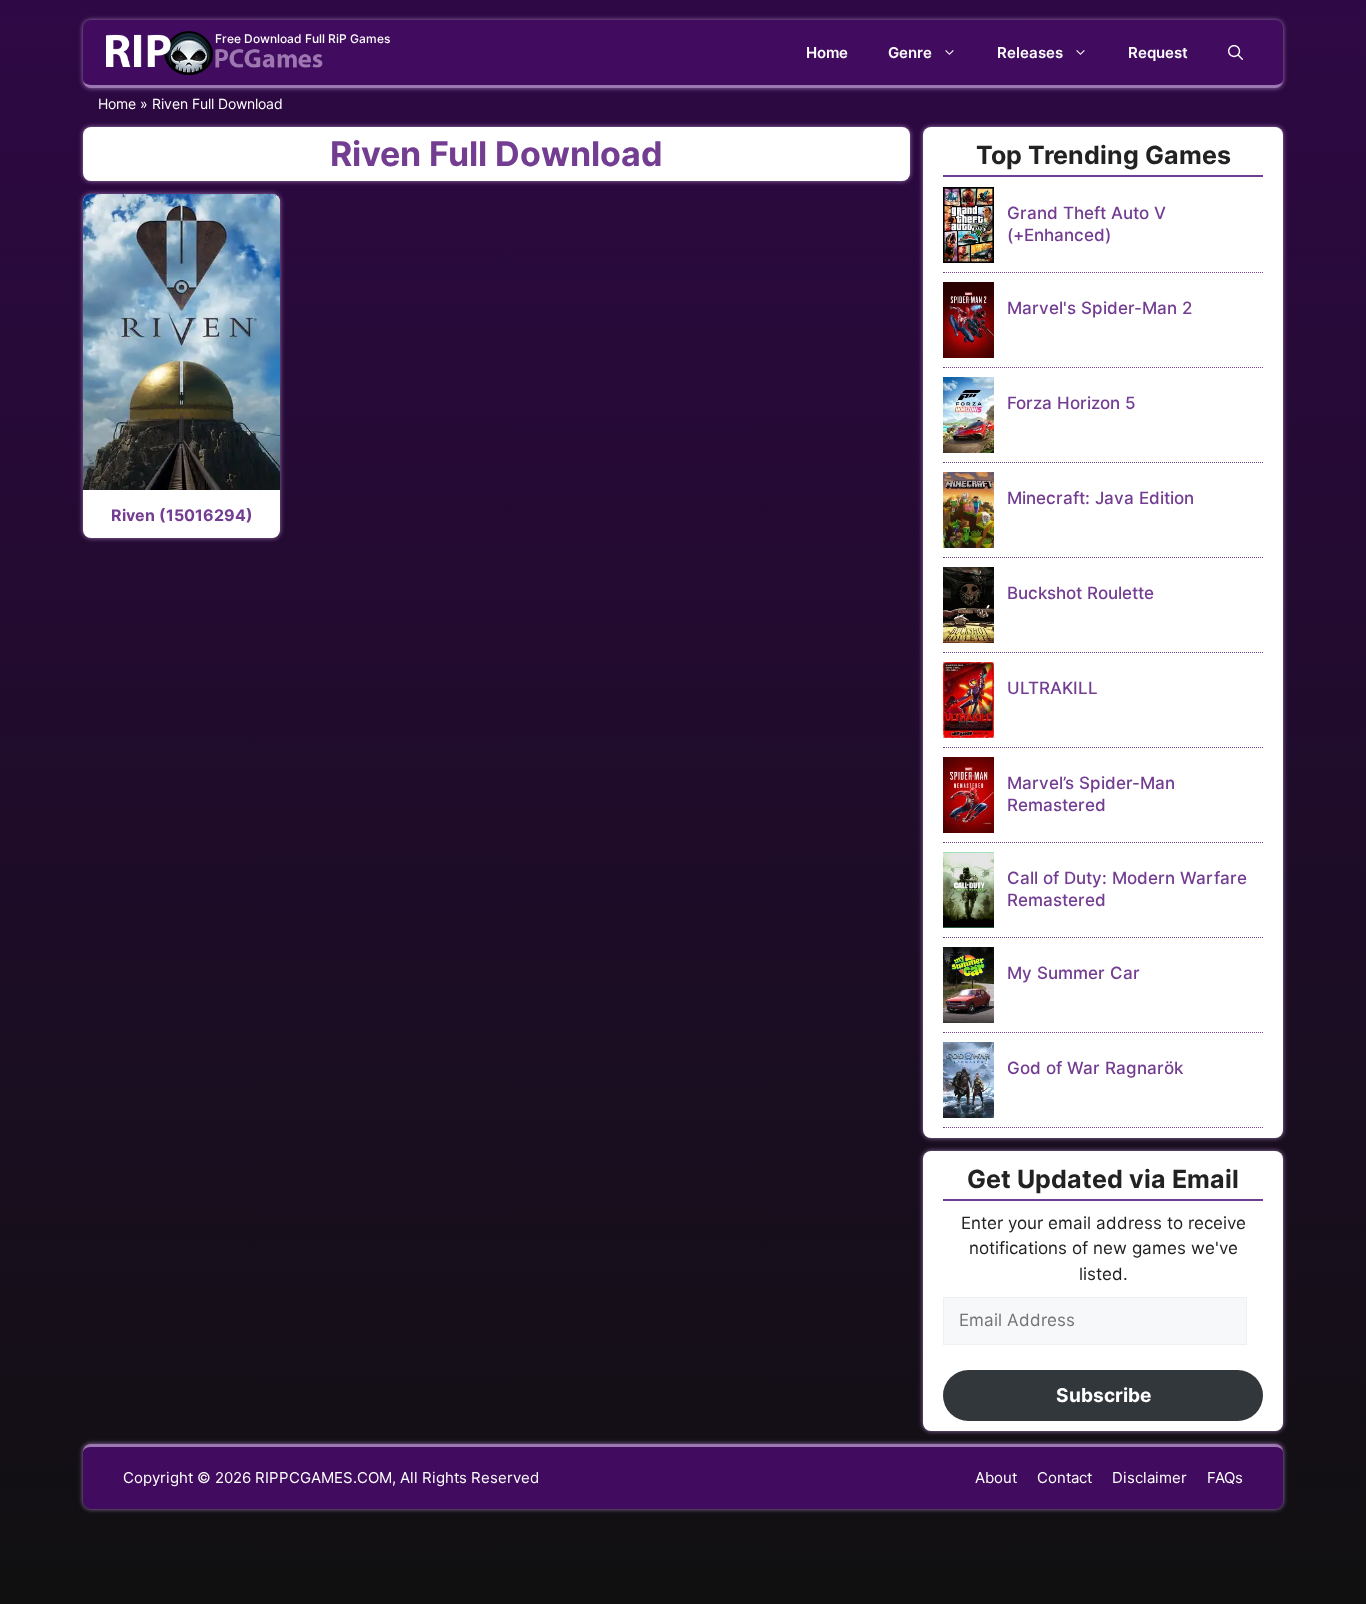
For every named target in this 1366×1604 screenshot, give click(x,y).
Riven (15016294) (182, 515)
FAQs (1225, 1477)
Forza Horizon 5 (1071, 403)
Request (1158, 52)
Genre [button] (910, 52)
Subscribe (1103, 1395)
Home (827, 52)
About (996, 1477)
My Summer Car (1073, 973)
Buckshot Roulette (1080, 593)
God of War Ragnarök (1095, 1068)
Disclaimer (1149, 1477)
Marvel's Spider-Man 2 (1099, 308)
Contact (1064, 1477)
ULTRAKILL (1052, 688)
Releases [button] (1030, 52)
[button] (1235, 52)
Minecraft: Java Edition (1100, 498)
